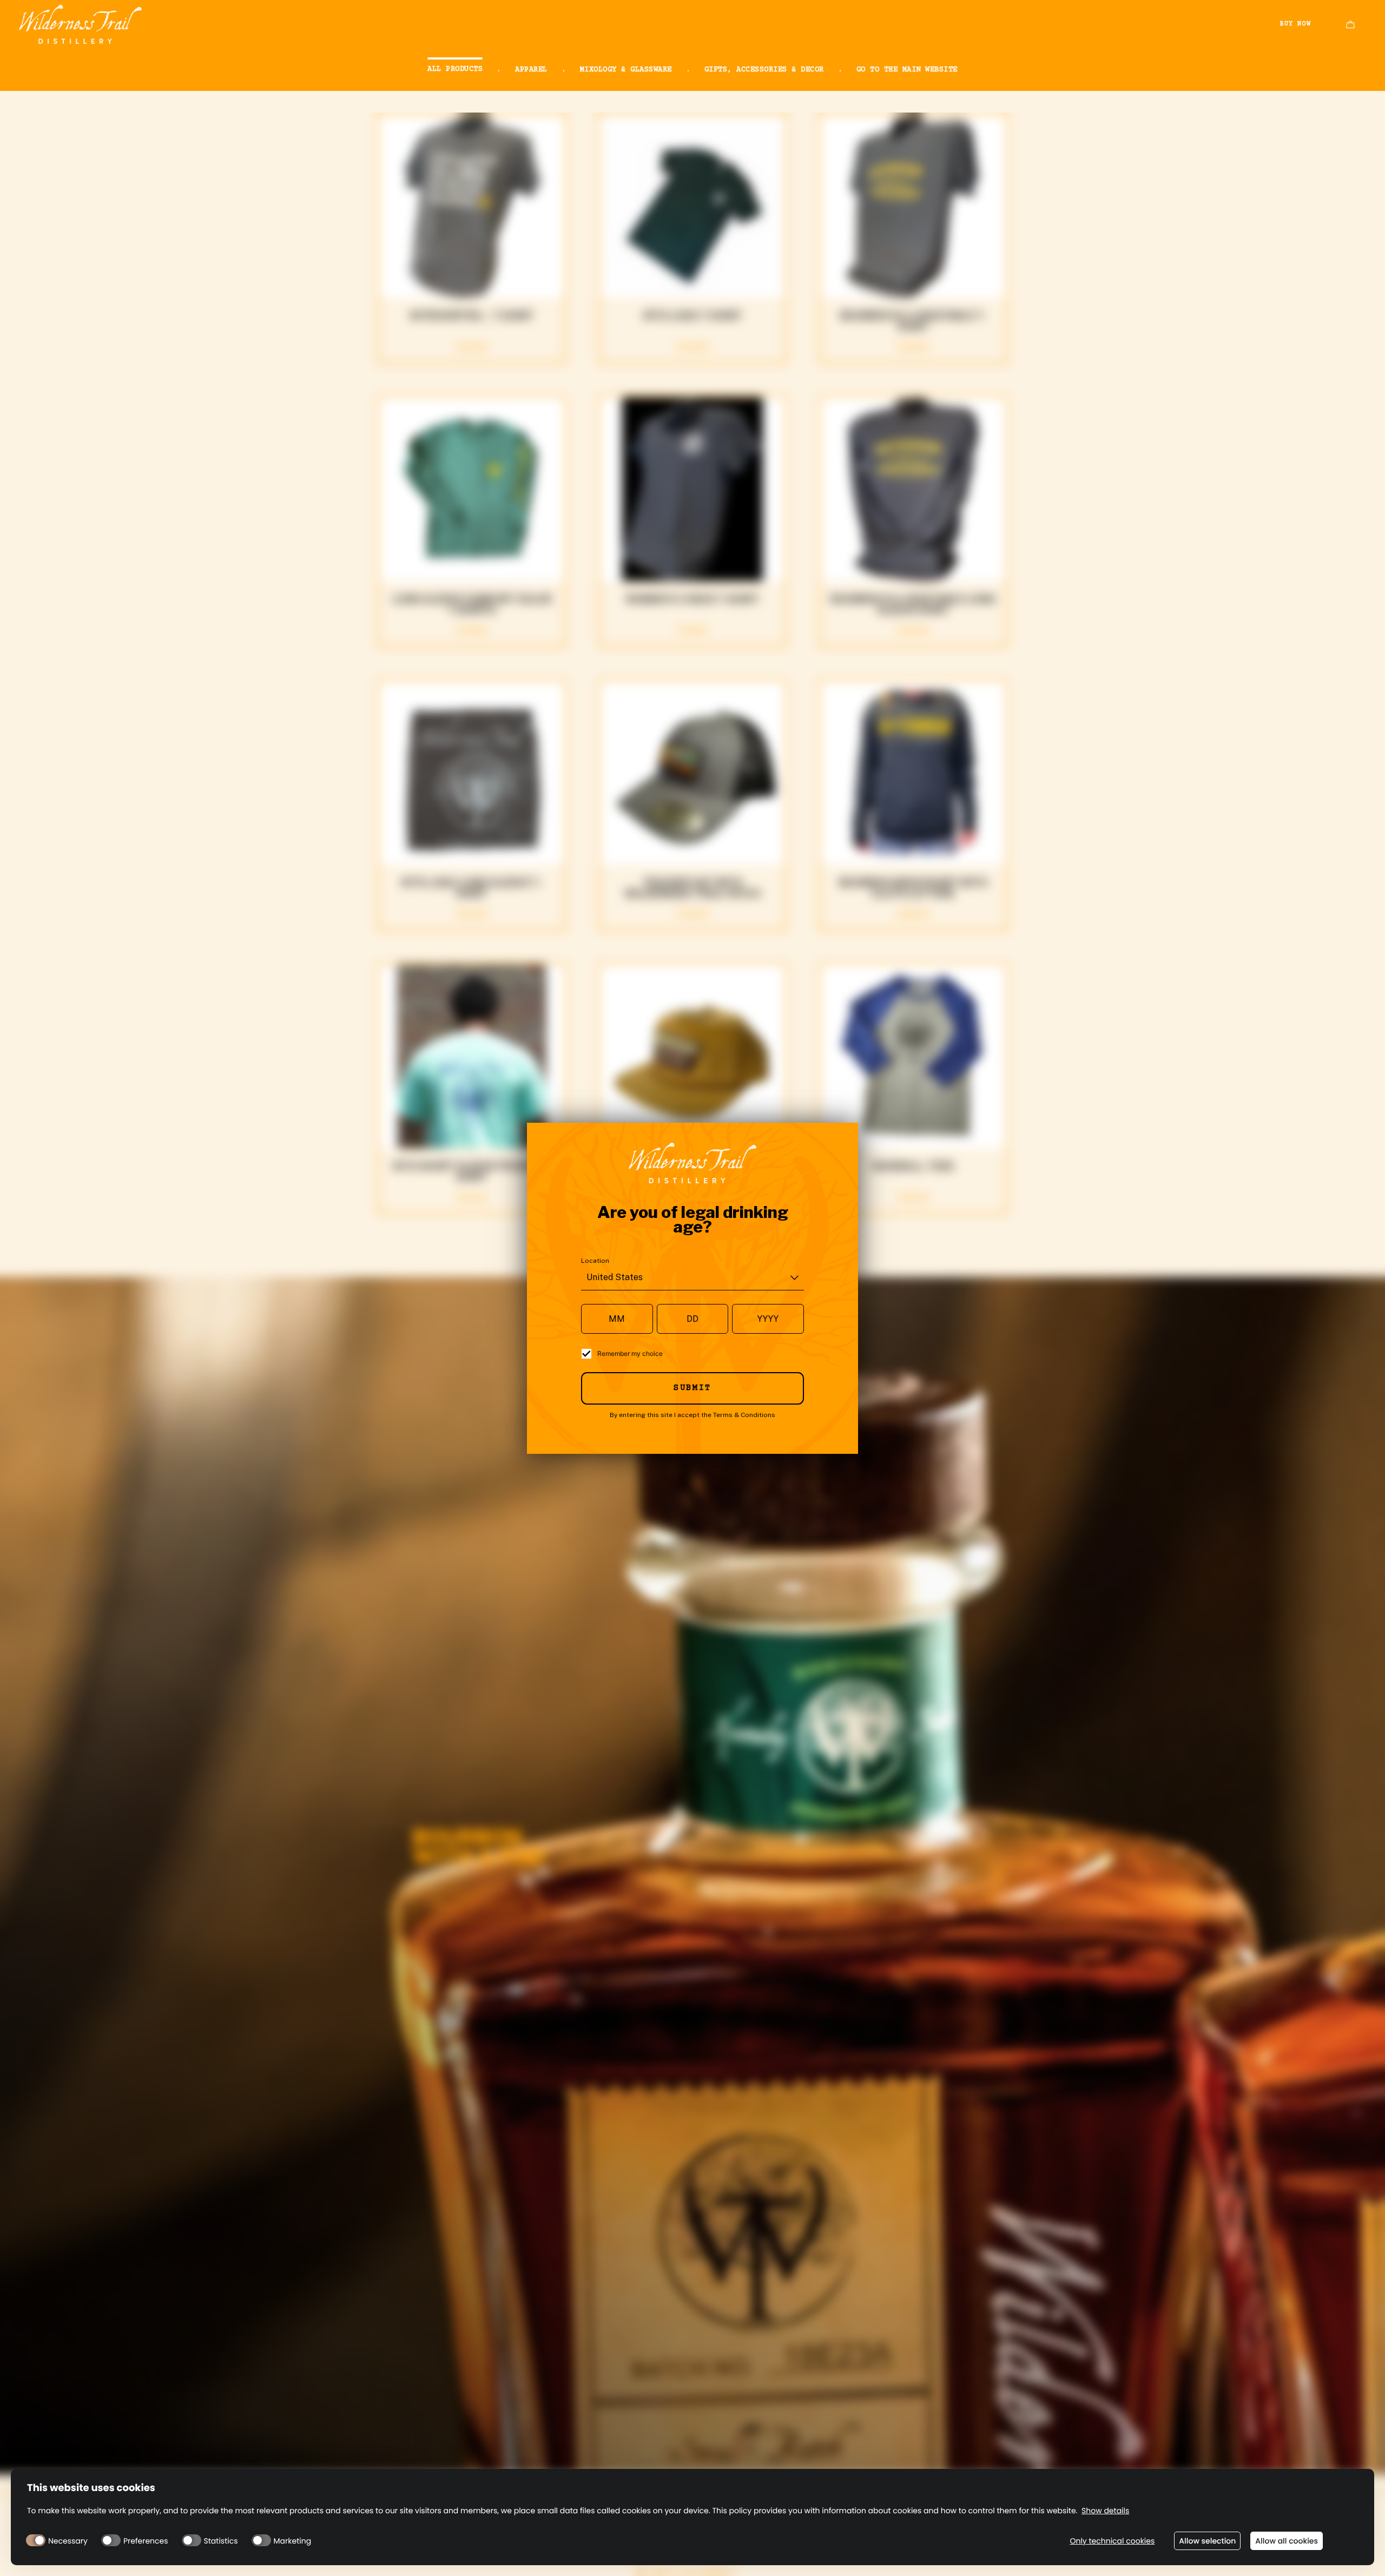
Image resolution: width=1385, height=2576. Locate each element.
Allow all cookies (1287, 2541)
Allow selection (1207, 2541)
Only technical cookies (1112, 2541)
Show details (1105, 2511)
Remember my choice (630, 1353)
